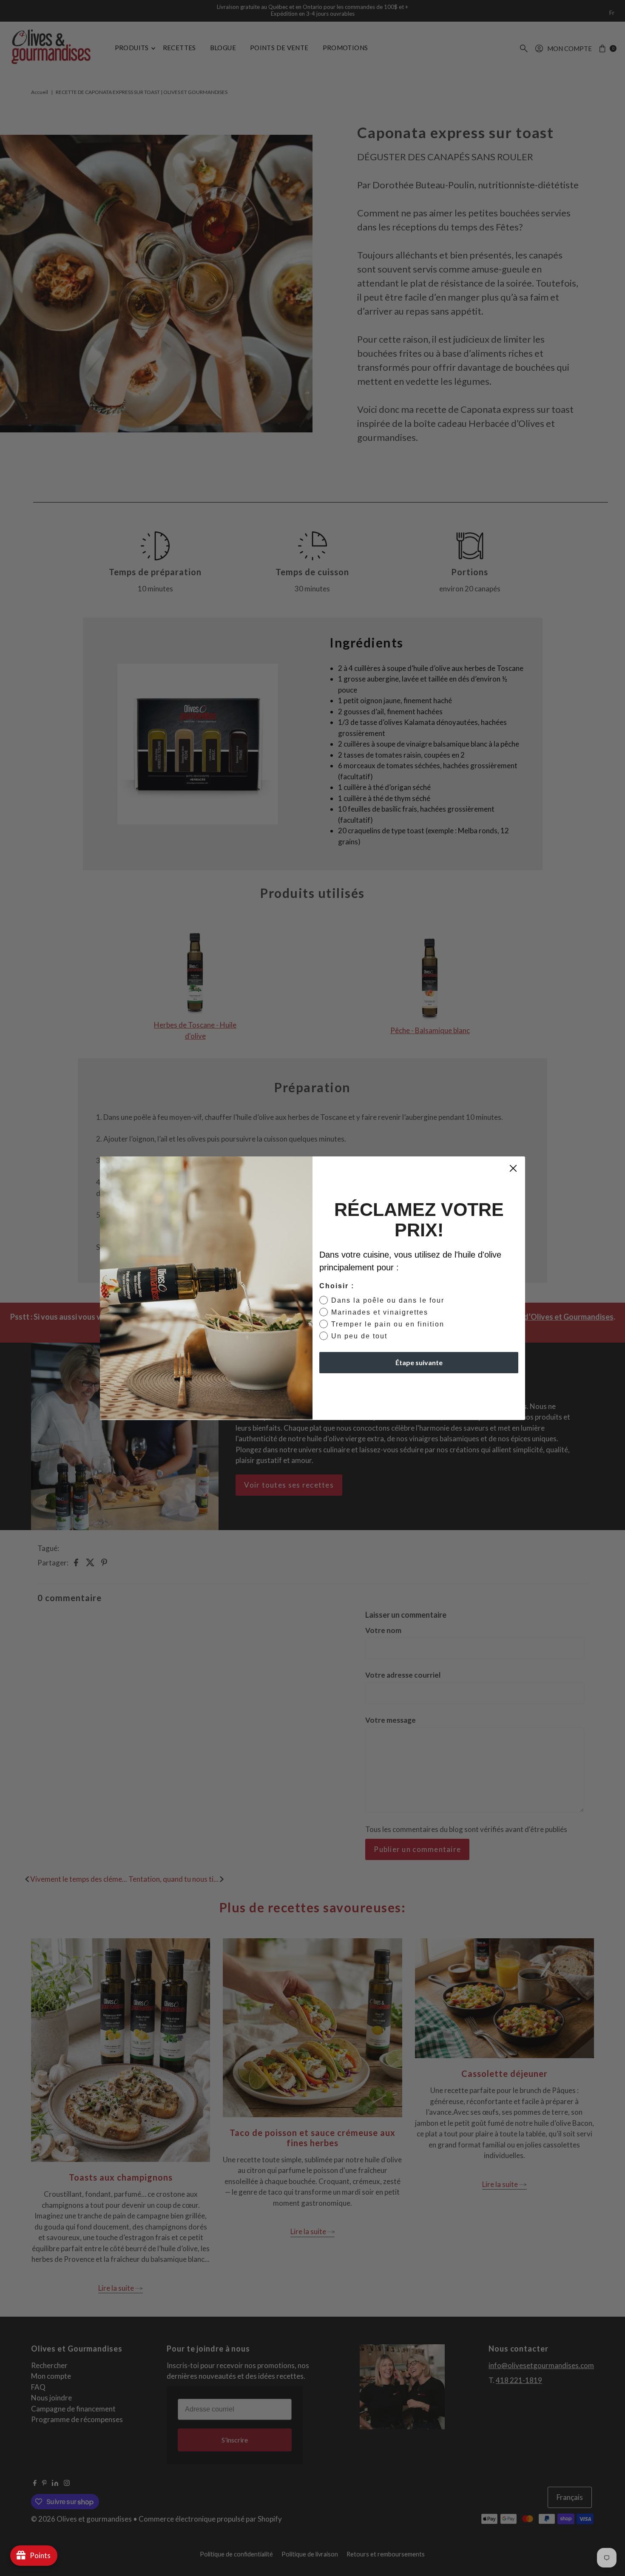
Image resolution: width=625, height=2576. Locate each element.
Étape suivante (419, 1362)
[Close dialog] (513, 1168)
